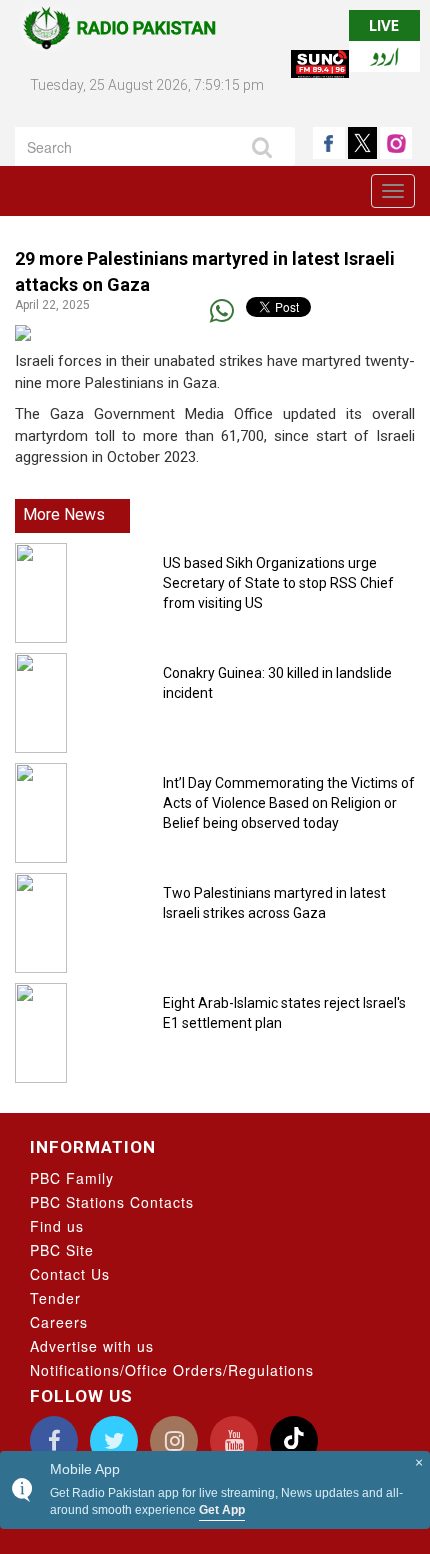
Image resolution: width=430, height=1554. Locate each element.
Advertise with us (92, 1346)
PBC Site (62, 1250)
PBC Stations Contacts (112, 1202)
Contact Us (70, 1274)
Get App (222, 1510)
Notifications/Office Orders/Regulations (172, 1370)
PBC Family (72, 1178)
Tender (55, 1298)
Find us (57, 1226)
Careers (59, 1322)
